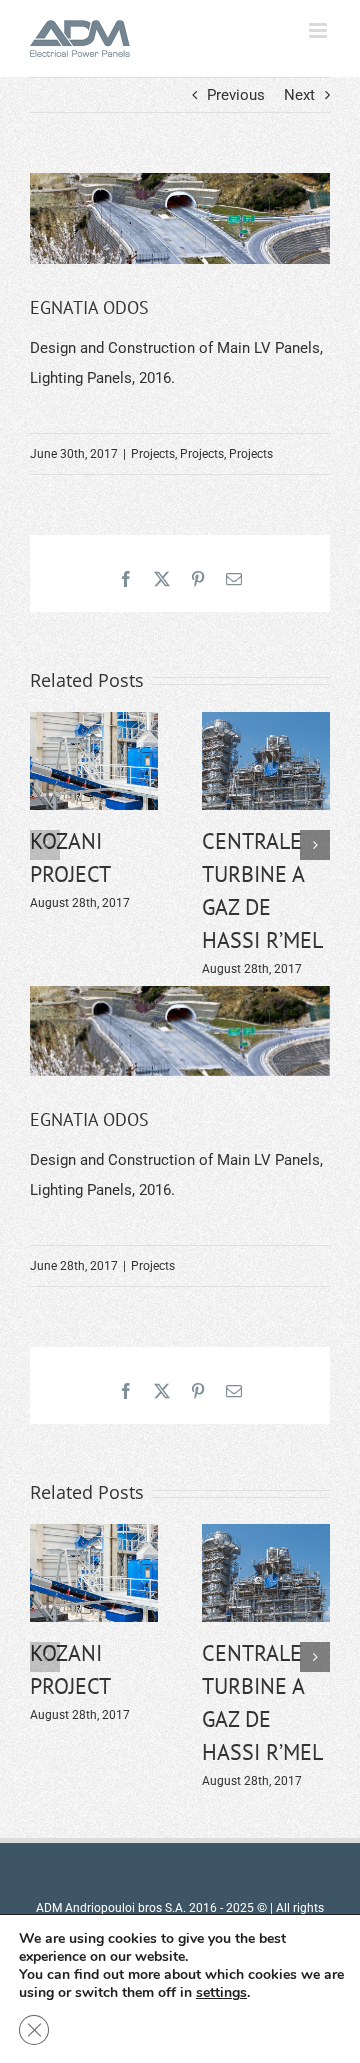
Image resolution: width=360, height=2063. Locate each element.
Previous (236, 95)
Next (299, 95)
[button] (45, 845)
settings (221, 1993)
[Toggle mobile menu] (319, 30)
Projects (153, 454)
